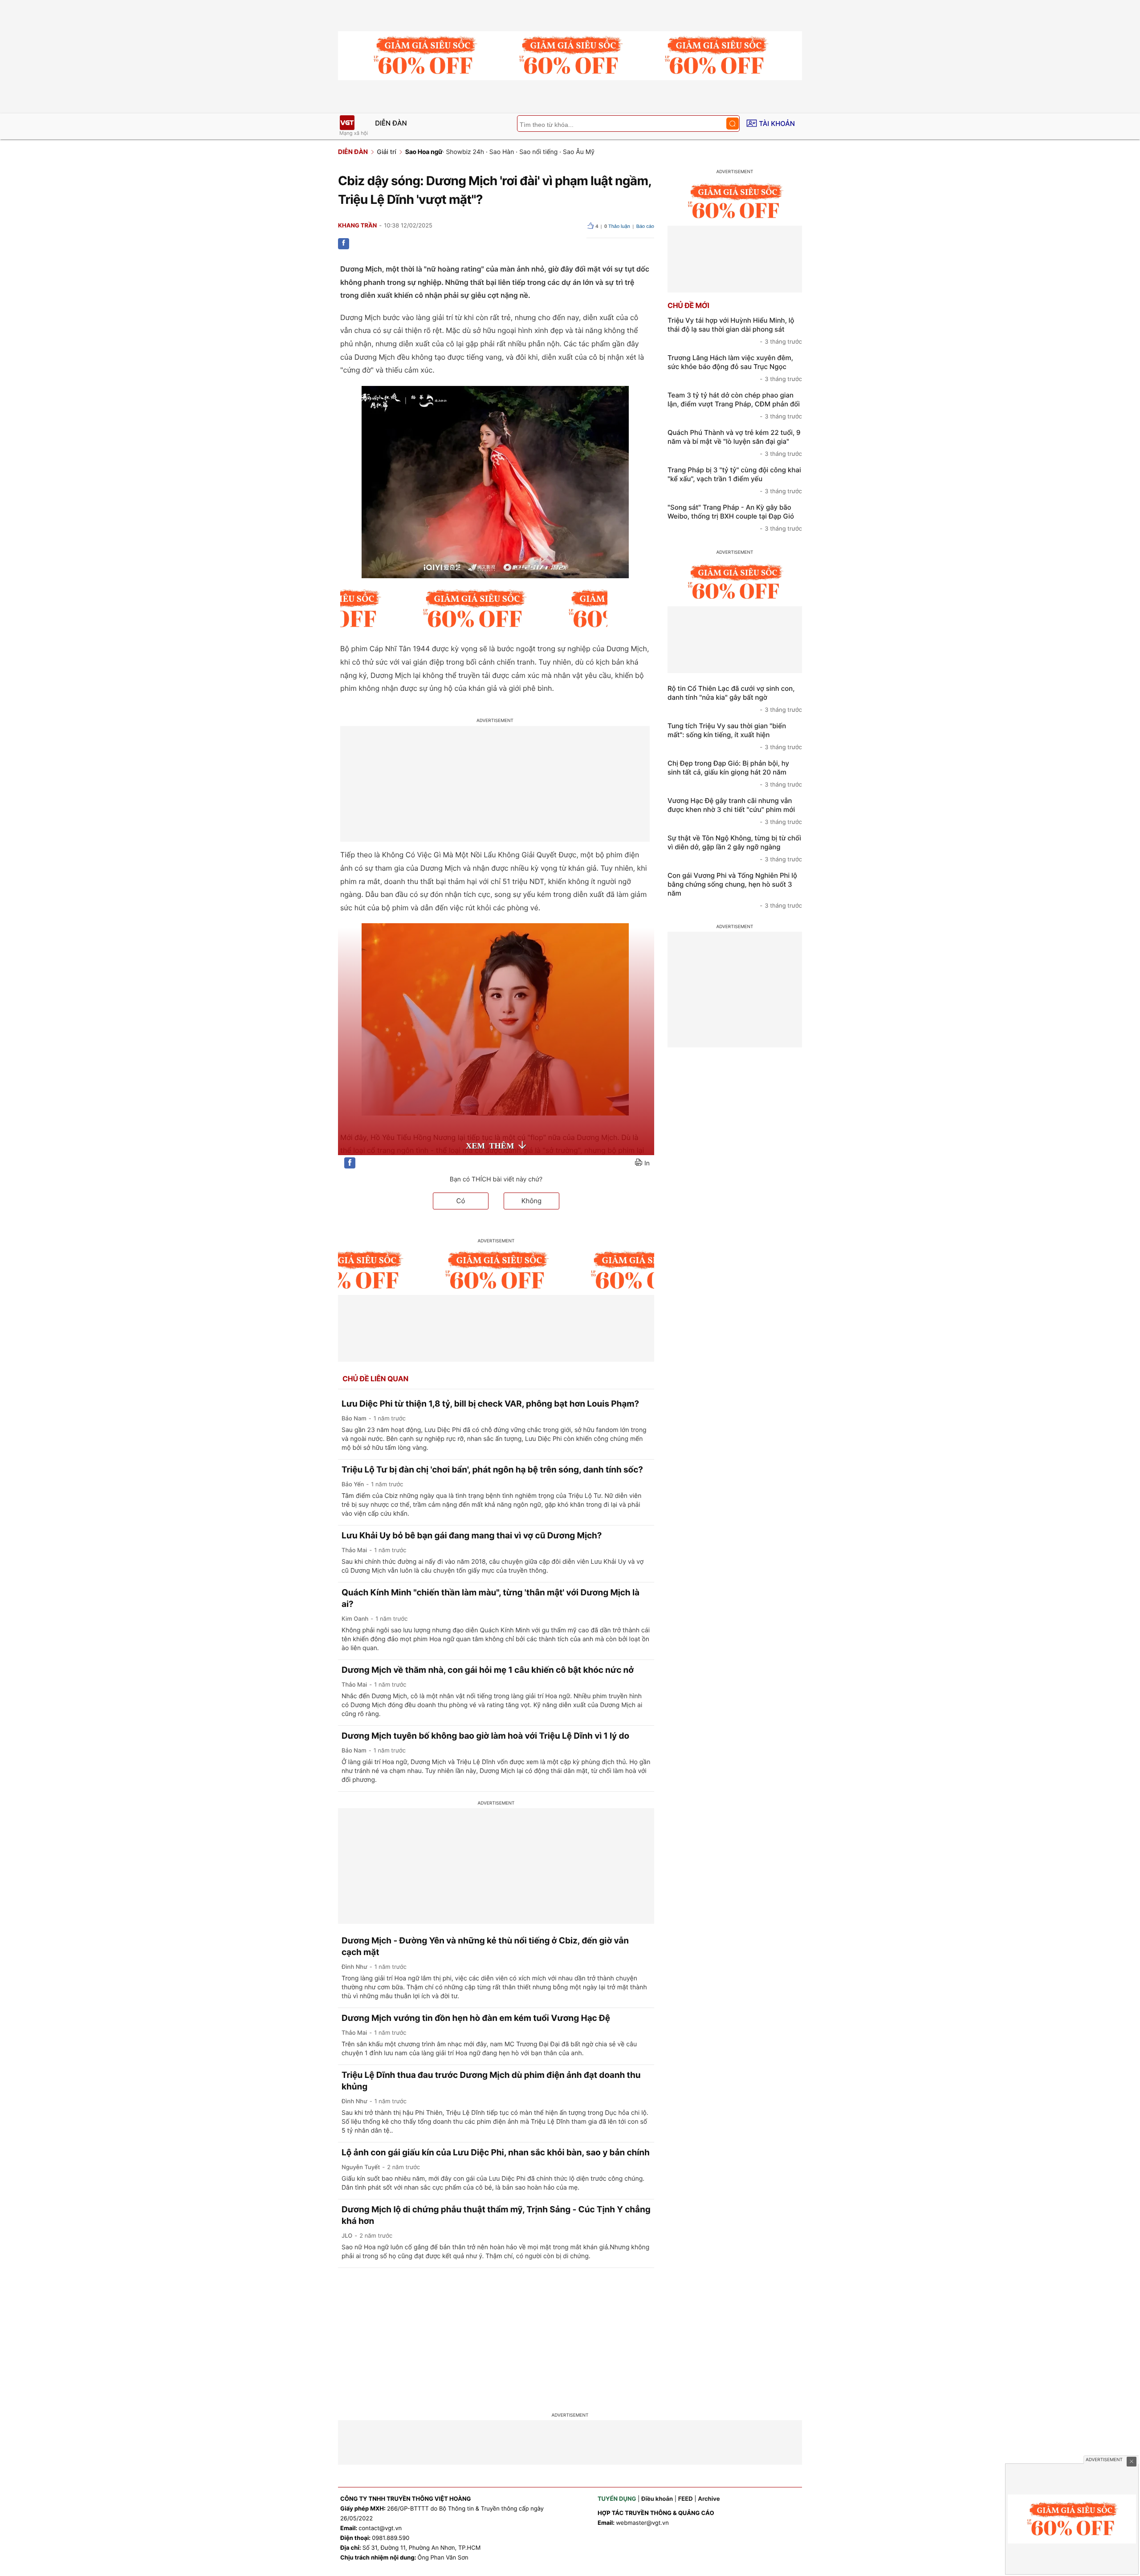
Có (461, 1201)
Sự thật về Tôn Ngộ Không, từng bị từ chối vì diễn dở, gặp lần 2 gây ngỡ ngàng (735, 848)
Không (532, 1201)
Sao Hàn (502, 152)
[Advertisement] (570, 2335)
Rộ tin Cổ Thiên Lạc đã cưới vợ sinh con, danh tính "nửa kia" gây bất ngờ (735, 699)
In (647, 1163)
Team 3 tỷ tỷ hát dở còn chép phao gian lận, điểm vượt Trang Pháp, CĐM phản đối (735, 406)
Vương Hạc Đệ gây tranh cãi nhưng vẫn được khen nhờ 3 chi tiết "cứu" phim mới (735, 811)
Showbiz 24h (465, 152)
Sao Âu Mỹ (579, 152)
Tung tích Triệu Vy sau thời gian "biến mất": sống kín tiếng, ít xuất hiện (735, 736)
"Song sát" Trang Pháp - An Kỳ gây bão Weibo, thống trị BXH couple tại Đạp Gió (735, 518)
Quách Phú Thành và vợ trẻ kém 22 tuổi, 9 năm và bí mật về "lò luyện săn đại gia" (735, 443)
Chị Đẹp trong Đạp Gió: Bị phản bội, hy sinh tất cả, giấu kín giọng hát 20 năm (735, 774)
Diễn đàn (391, 123)
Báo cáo (645, 227)
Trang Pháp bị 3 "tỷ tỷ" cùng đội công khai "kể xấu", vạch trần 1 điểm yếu (735, 480)
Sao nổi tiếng (538, 152)
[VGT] (347, 123)
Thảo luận (617, 227)
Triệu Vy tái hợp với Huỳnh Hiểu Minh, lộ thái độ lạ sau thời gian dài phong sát (735, 331)
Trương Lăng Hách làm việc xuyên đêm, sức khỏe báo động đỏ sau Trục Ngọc (735, 368)
